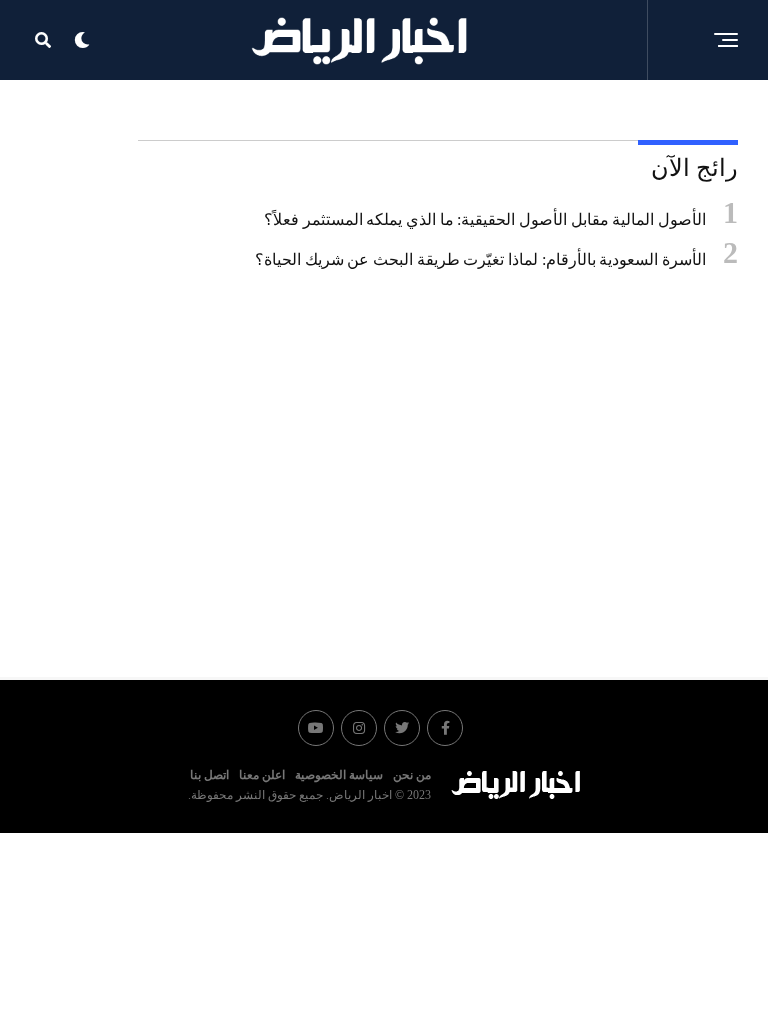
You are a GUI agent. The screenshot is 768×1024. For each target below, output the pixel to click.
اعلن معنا (262, 775)
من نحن (412, 775)
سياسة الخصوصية (339, 775)
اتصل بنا (209, 775)
